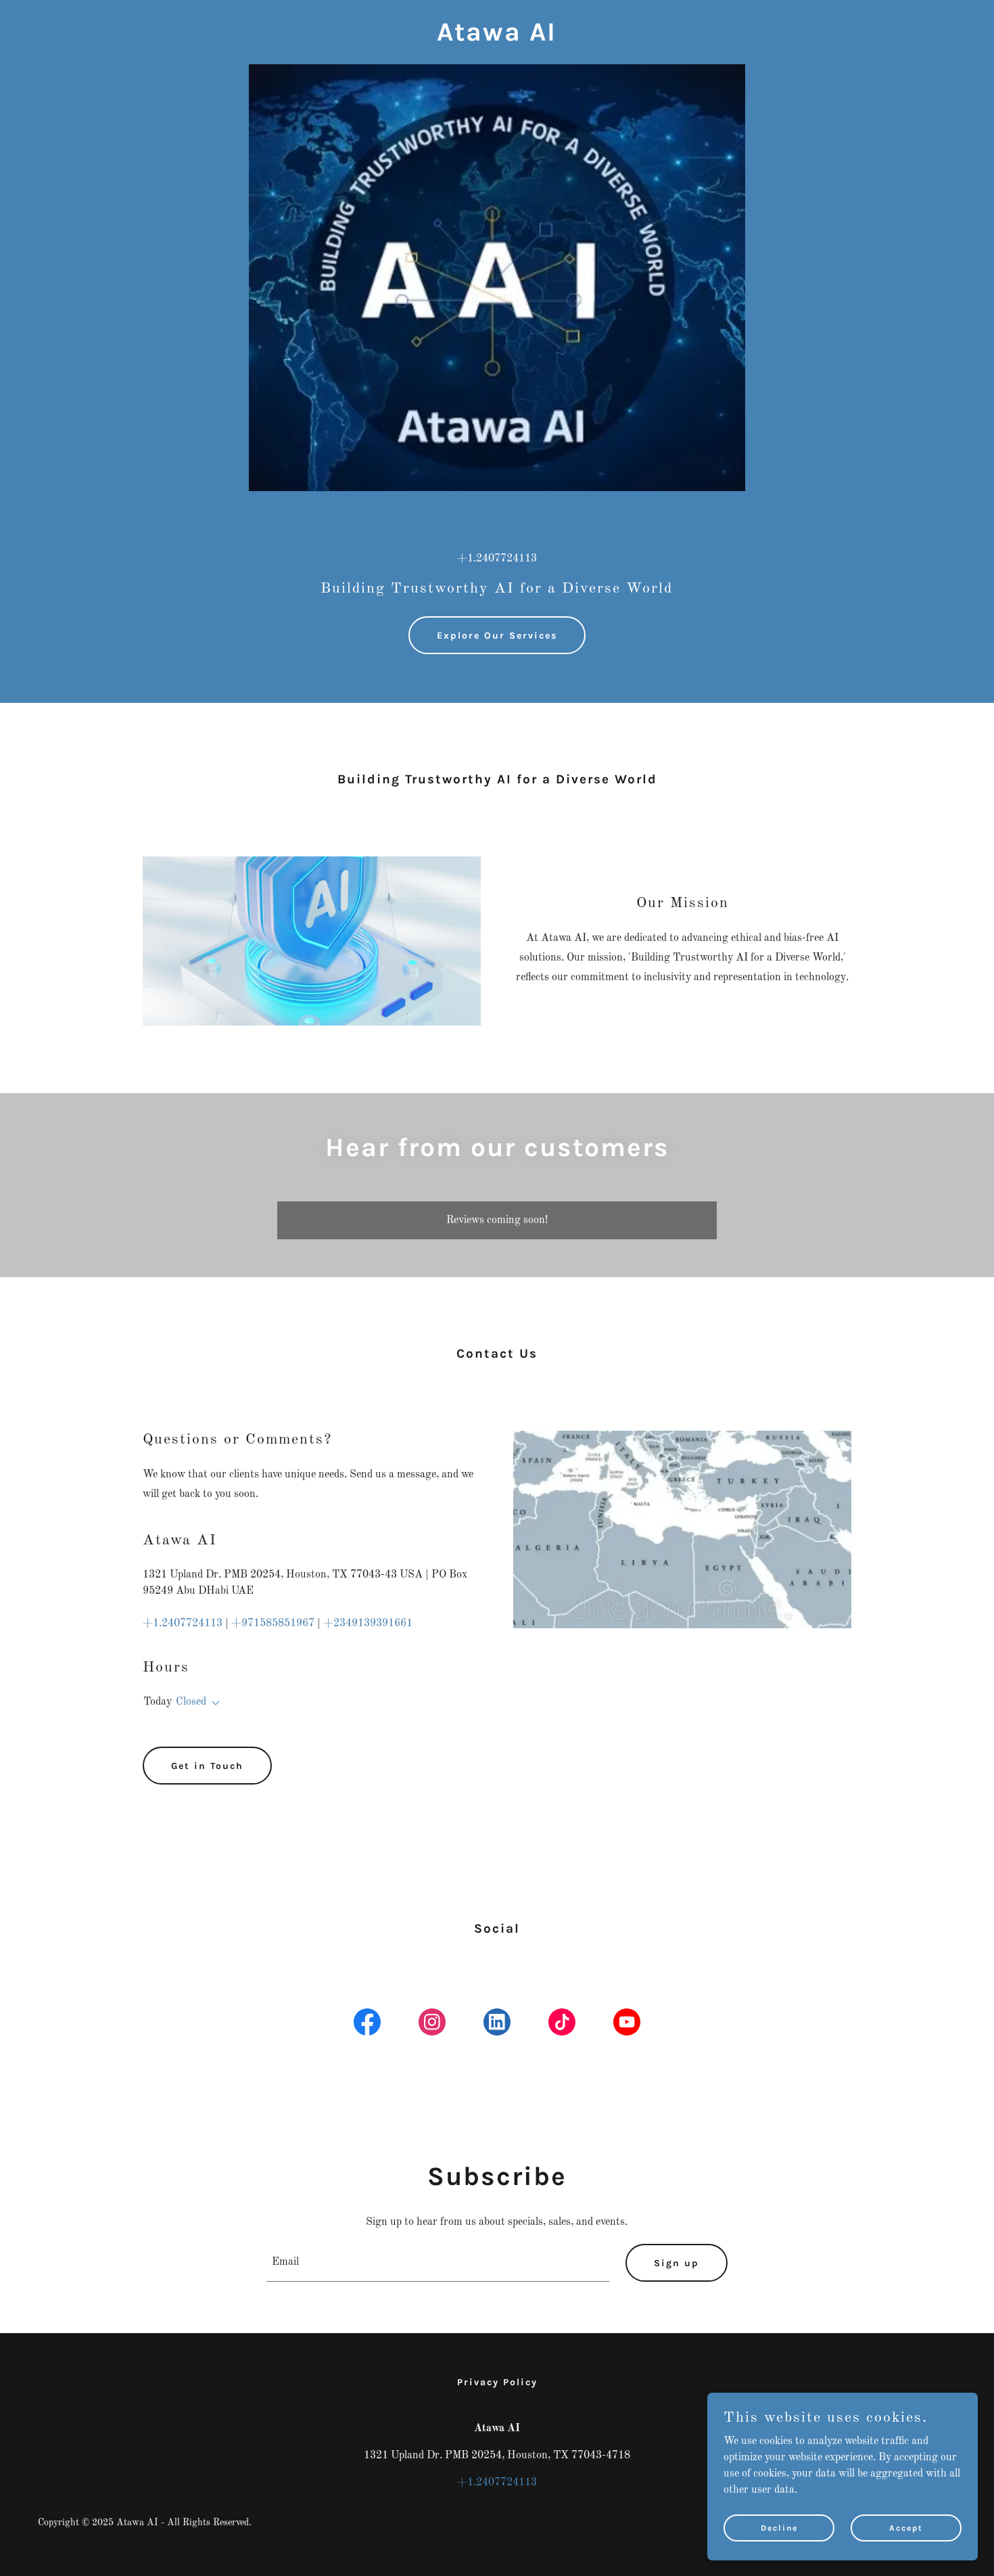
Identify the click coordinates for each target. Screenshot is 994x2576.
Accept (906, 2527)
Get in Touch (207, 1766)
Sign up (677, 2263)
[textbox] (438, 2263)
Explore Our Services (497, 636)
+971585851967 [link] (273, 1624)
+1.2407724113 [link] (497, 559)
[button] (213, 1703)
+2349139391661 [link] (368, 1624)
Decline (779, 2527)
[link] (497, 38)
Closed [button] (191, 1702)
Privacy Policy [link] (497, 2382)
